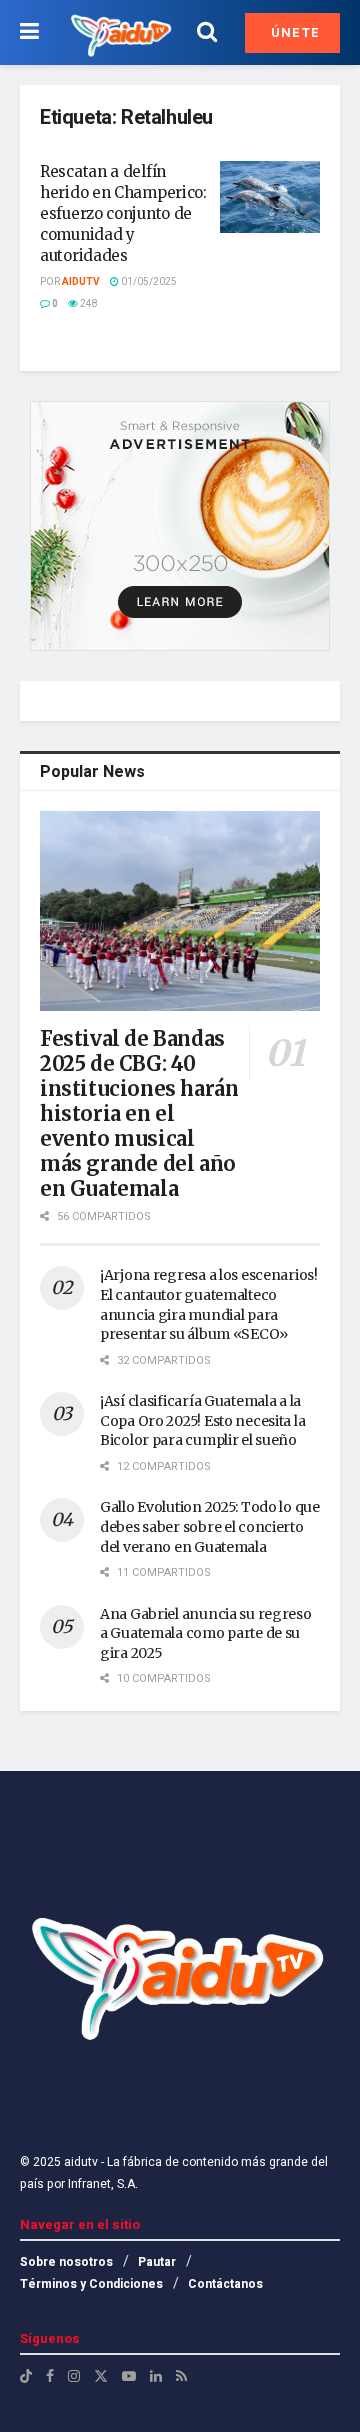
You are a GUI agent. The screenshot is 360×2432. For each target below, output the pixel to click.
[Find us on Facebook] (50, 2376)
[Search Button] (207, 32)
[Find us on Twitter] (101, 2376)
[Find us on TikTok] (26, 2377)
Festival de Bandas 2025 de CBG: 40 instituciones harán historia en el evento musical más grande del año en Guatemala (139, 1113)
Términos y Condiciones (91, 2284)
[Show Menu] (29, 32)
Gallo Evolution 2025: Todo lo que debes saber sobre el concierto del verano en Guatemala (210, 1526)
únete (293, 32)
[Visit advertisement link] (180, 526)
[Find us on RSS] (181, 2376)
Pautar (157, 2262)
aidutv (81, 282)
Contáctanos (225, 2284)
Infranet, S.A (100, 2184)
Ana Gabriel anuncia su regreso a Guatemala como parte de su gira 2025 (206, 1633)
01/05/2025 (148, 282)
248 (88, 304)
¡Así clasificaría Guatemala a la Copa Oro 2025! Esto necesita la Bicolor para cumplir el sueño (202, 1420)
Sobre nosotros (66, 2262)
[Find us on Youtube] (129, 2376)
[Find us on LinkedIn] (156, 2376)
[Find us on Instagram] (74, 2376)
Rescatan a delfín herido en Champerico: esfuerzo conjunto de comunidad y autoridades (123, 213)
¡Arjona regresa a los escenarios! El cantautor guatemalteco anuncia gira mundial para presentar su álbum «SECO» (209, 1304)
